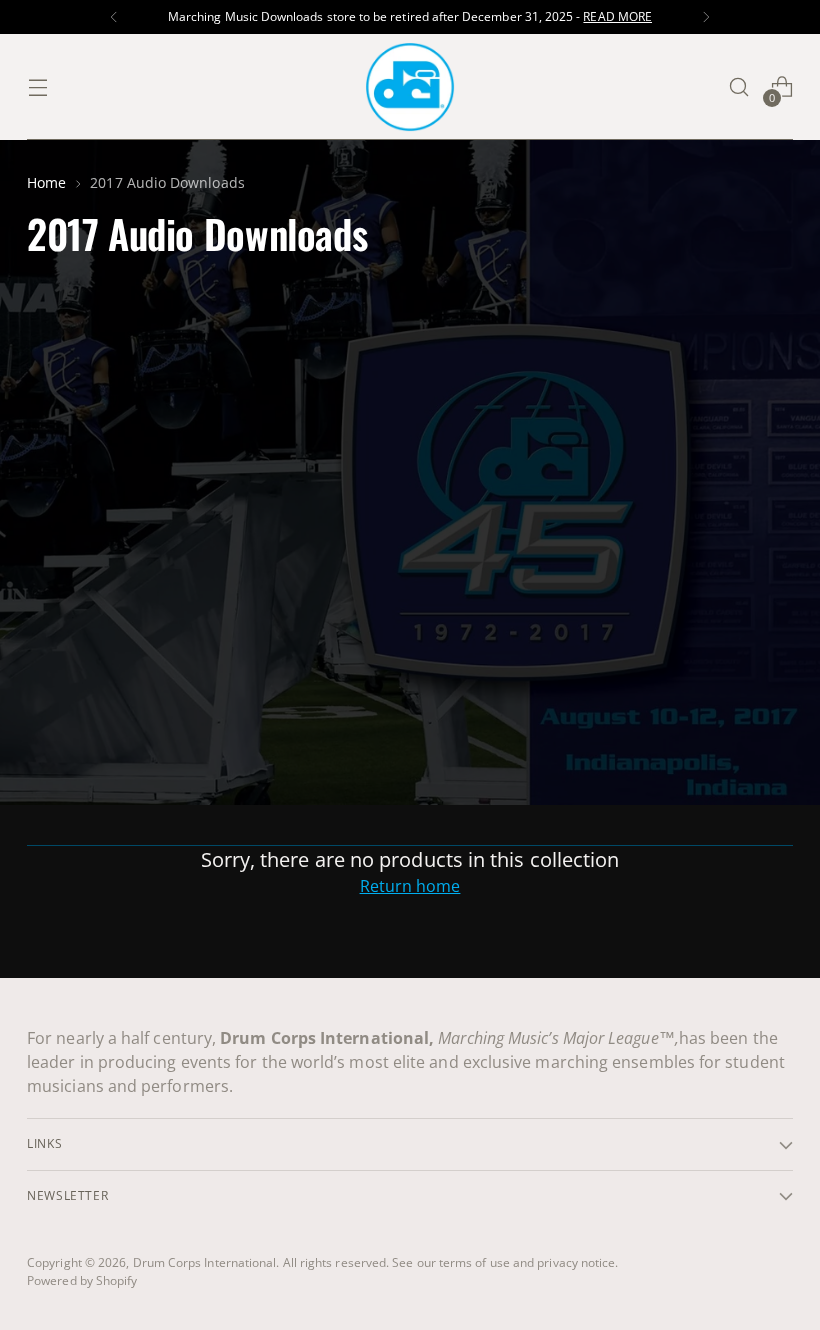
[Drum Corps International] (410, 87)
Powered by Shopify (82, 1280)
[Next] (706, 17)
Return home (410, 886)
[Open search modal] (739, 87)
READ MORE (617, 16)
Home (46, 182)
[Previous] (114, 17)
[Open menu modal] (37, 87)
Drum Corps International (205, 1262)
